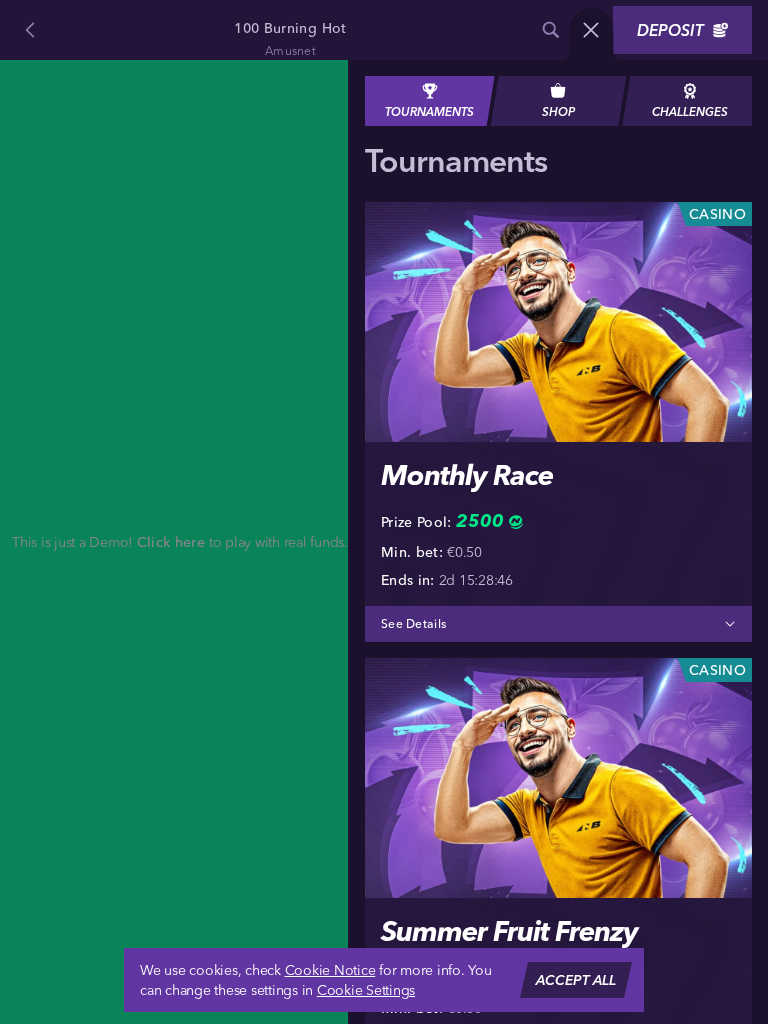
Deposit (670, 30)
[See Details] (730, 624)
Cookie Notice (330, 970)
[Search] (551, 30)
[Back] (30, 30)
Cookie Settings (366, 990)
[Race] (591, 30)
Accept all (576, 980)
